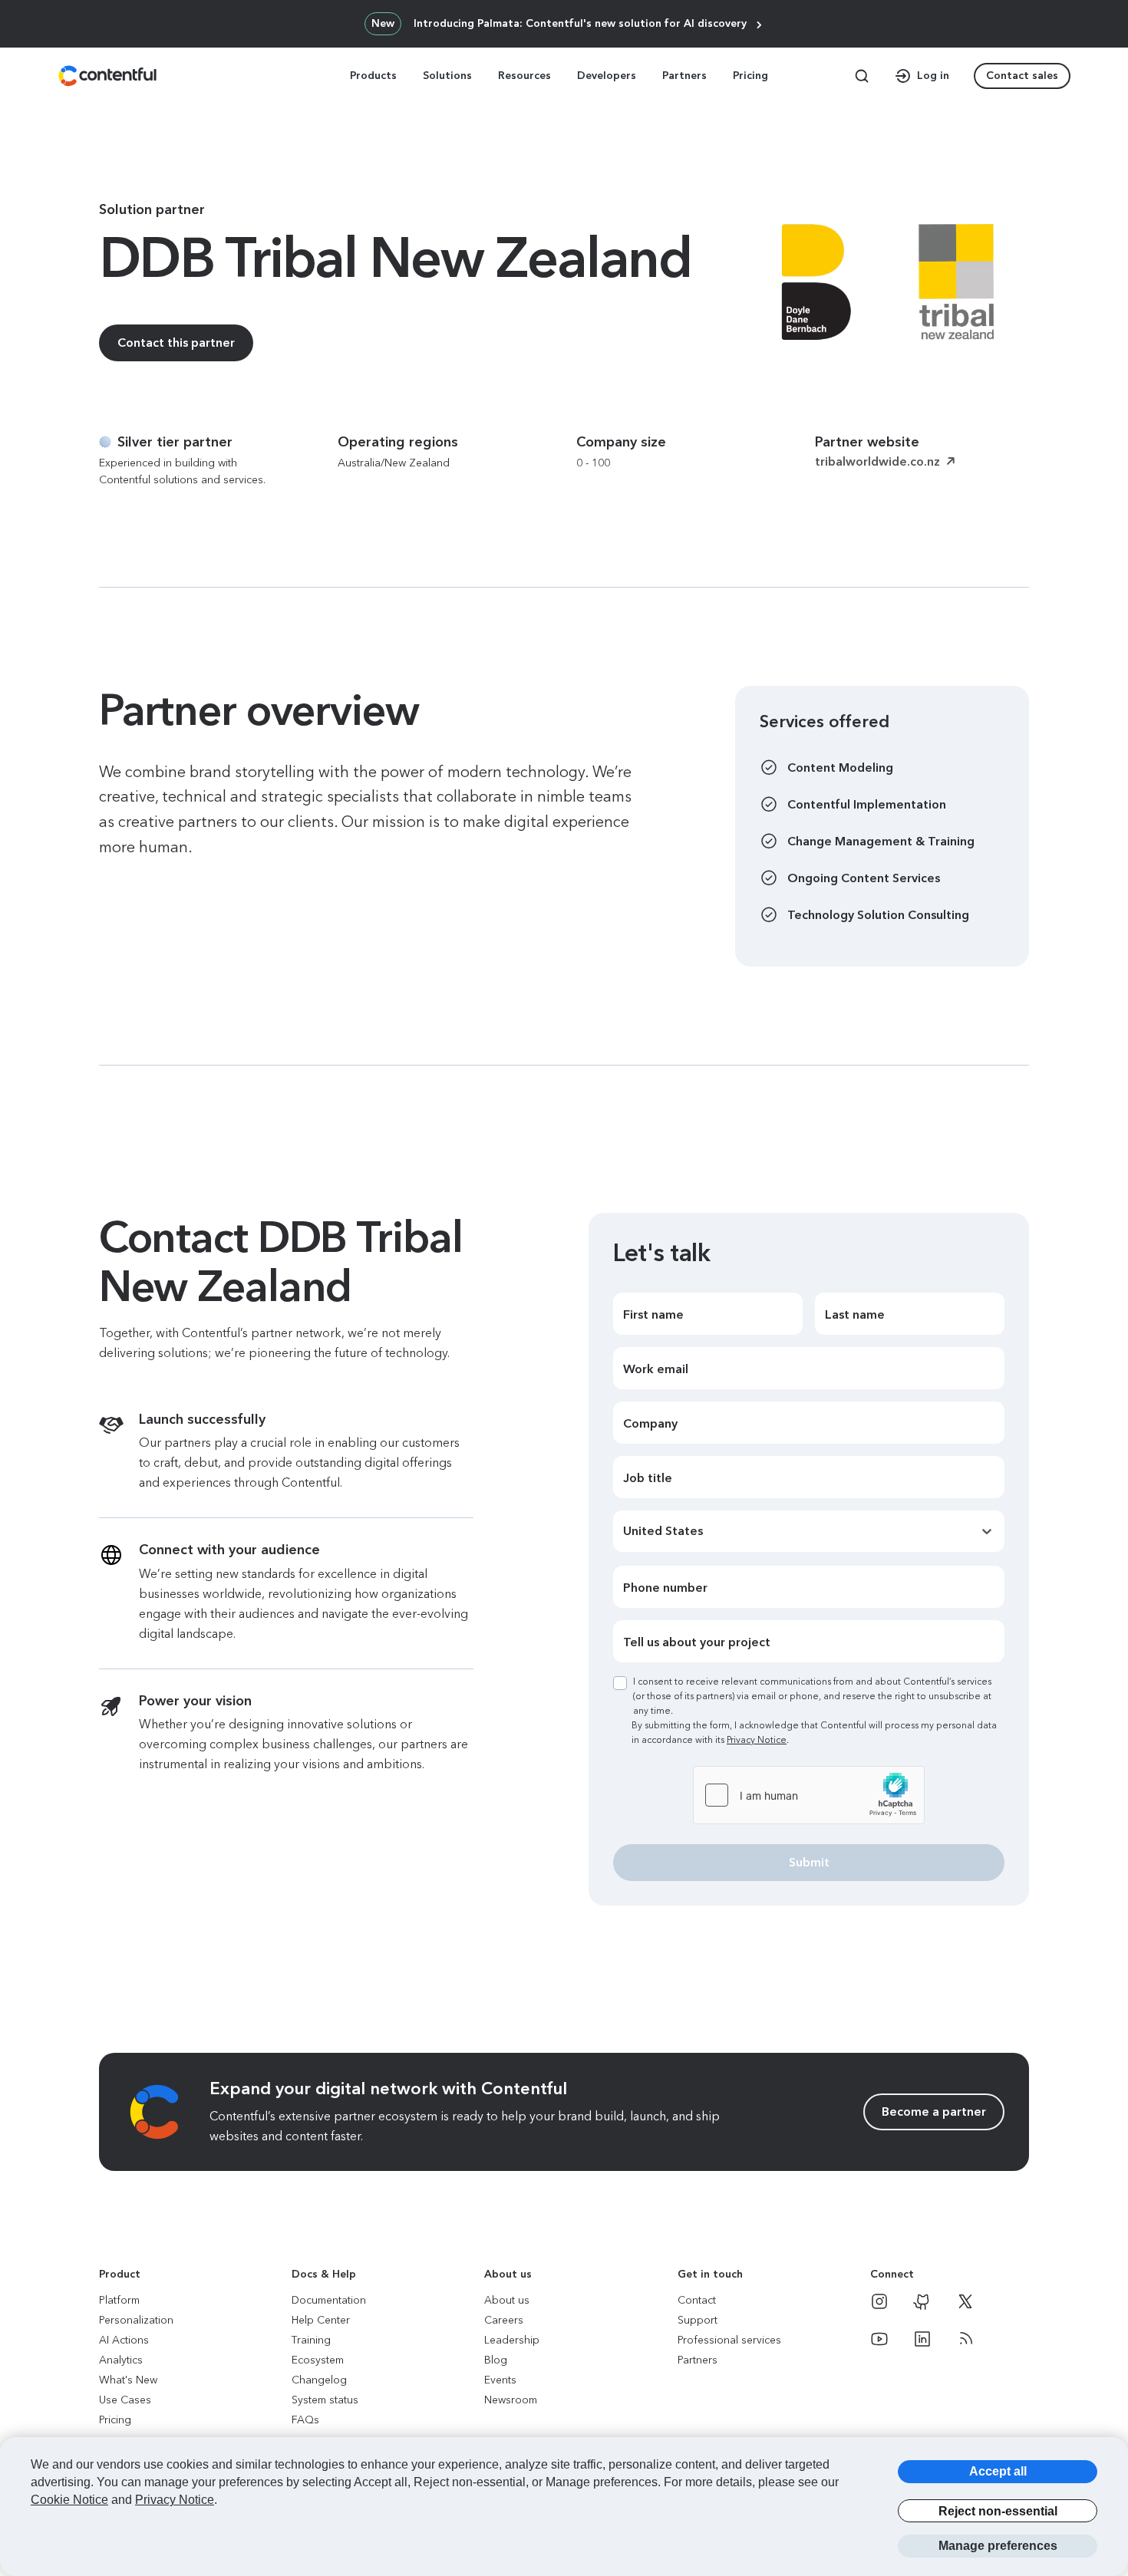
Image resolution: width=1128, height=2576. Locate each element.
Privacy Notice (757, 1740)
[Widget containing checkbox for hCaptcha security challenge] (809, 1795)
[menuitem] (375, 76)
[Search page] (862, 76)
